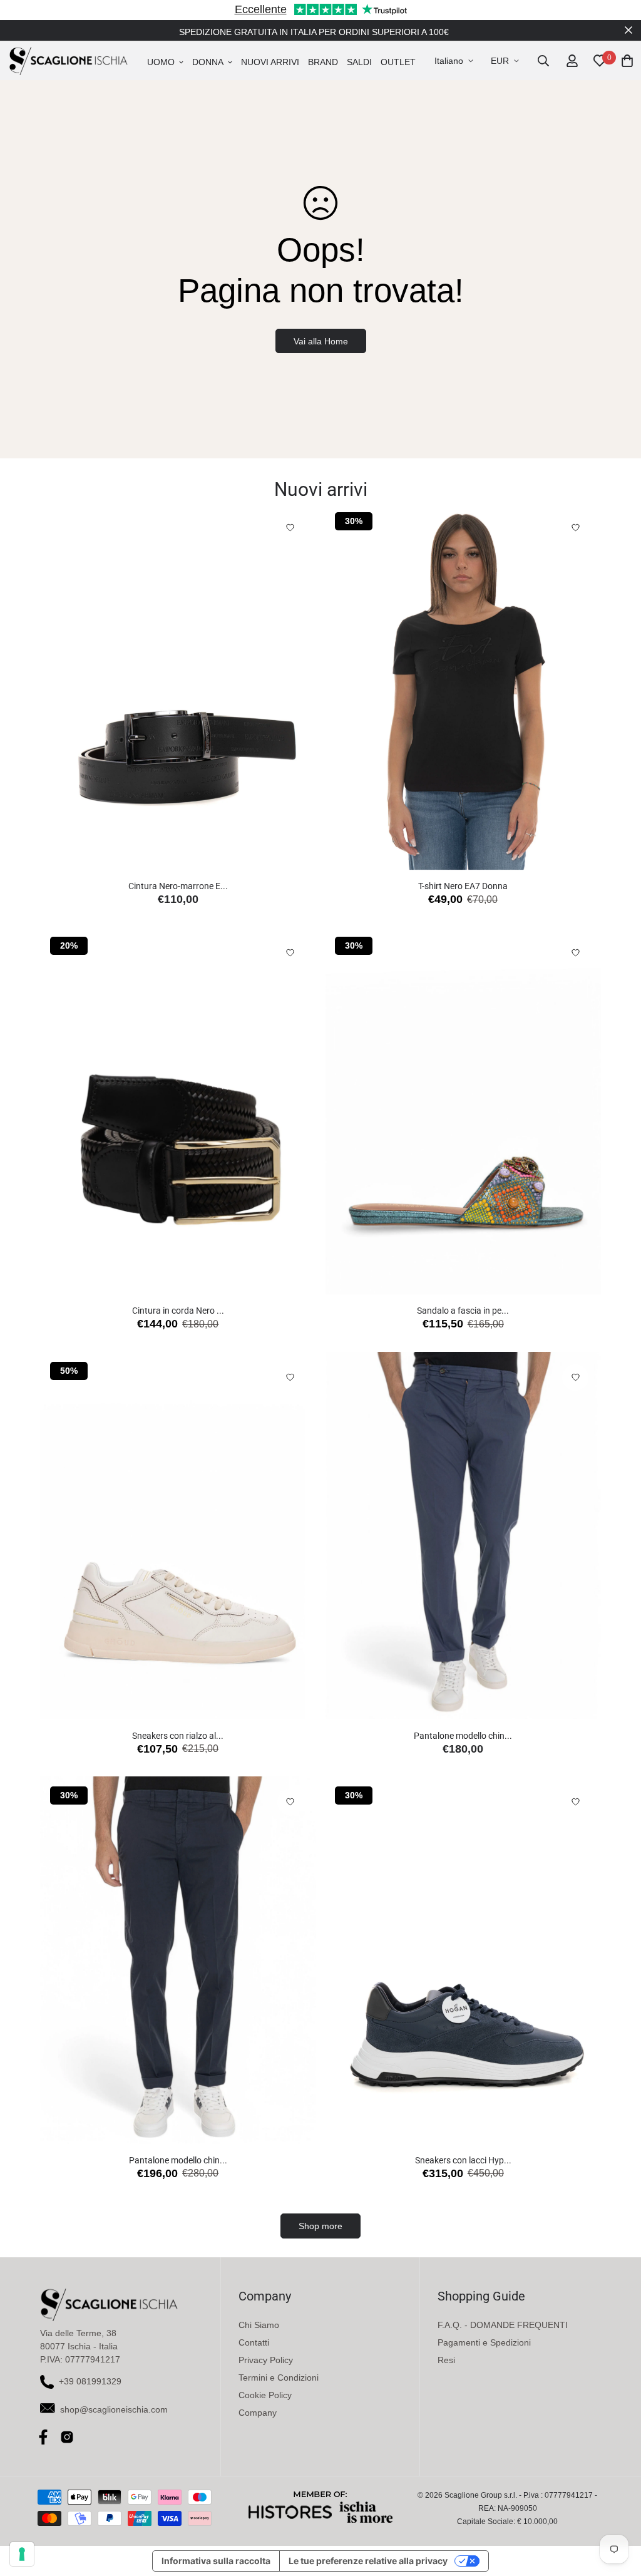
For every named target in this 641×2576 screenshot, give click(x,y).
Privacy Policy (266, 2360)
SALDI (359, 62)
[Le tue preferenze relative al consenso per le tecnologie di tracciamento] (22, 2554)
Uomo (161, 62)
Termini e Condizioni (279, 2378)
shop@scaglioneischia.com (114, 2409)
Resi (446, 2360)
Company (258, 2413)
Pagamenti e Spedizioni (484, 2342)
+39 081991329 (90, 2381)
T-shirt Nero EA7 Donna (463, 886)
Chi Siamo (259, 2325)
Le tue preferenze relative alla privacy (368, 2561)
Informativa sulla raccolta (216, 2561)
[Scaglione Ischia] (68, 61)
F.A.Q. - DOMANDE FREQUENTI (503, 2325)
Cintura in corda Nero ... (178, 1311)
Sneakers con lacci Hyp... (463, 2160)
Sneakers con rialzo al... (178, 1736)
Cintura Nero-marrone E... (178, 886)
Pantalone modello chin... (463, 1736)
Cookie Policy (265, 2395)
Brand (323, 62)
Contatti (254, 2342)
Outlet (398, 62)
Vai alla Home (321, 341)
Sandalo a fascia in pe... (463, 1311)
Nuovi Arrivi (270, 62)
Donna (208, 62)
